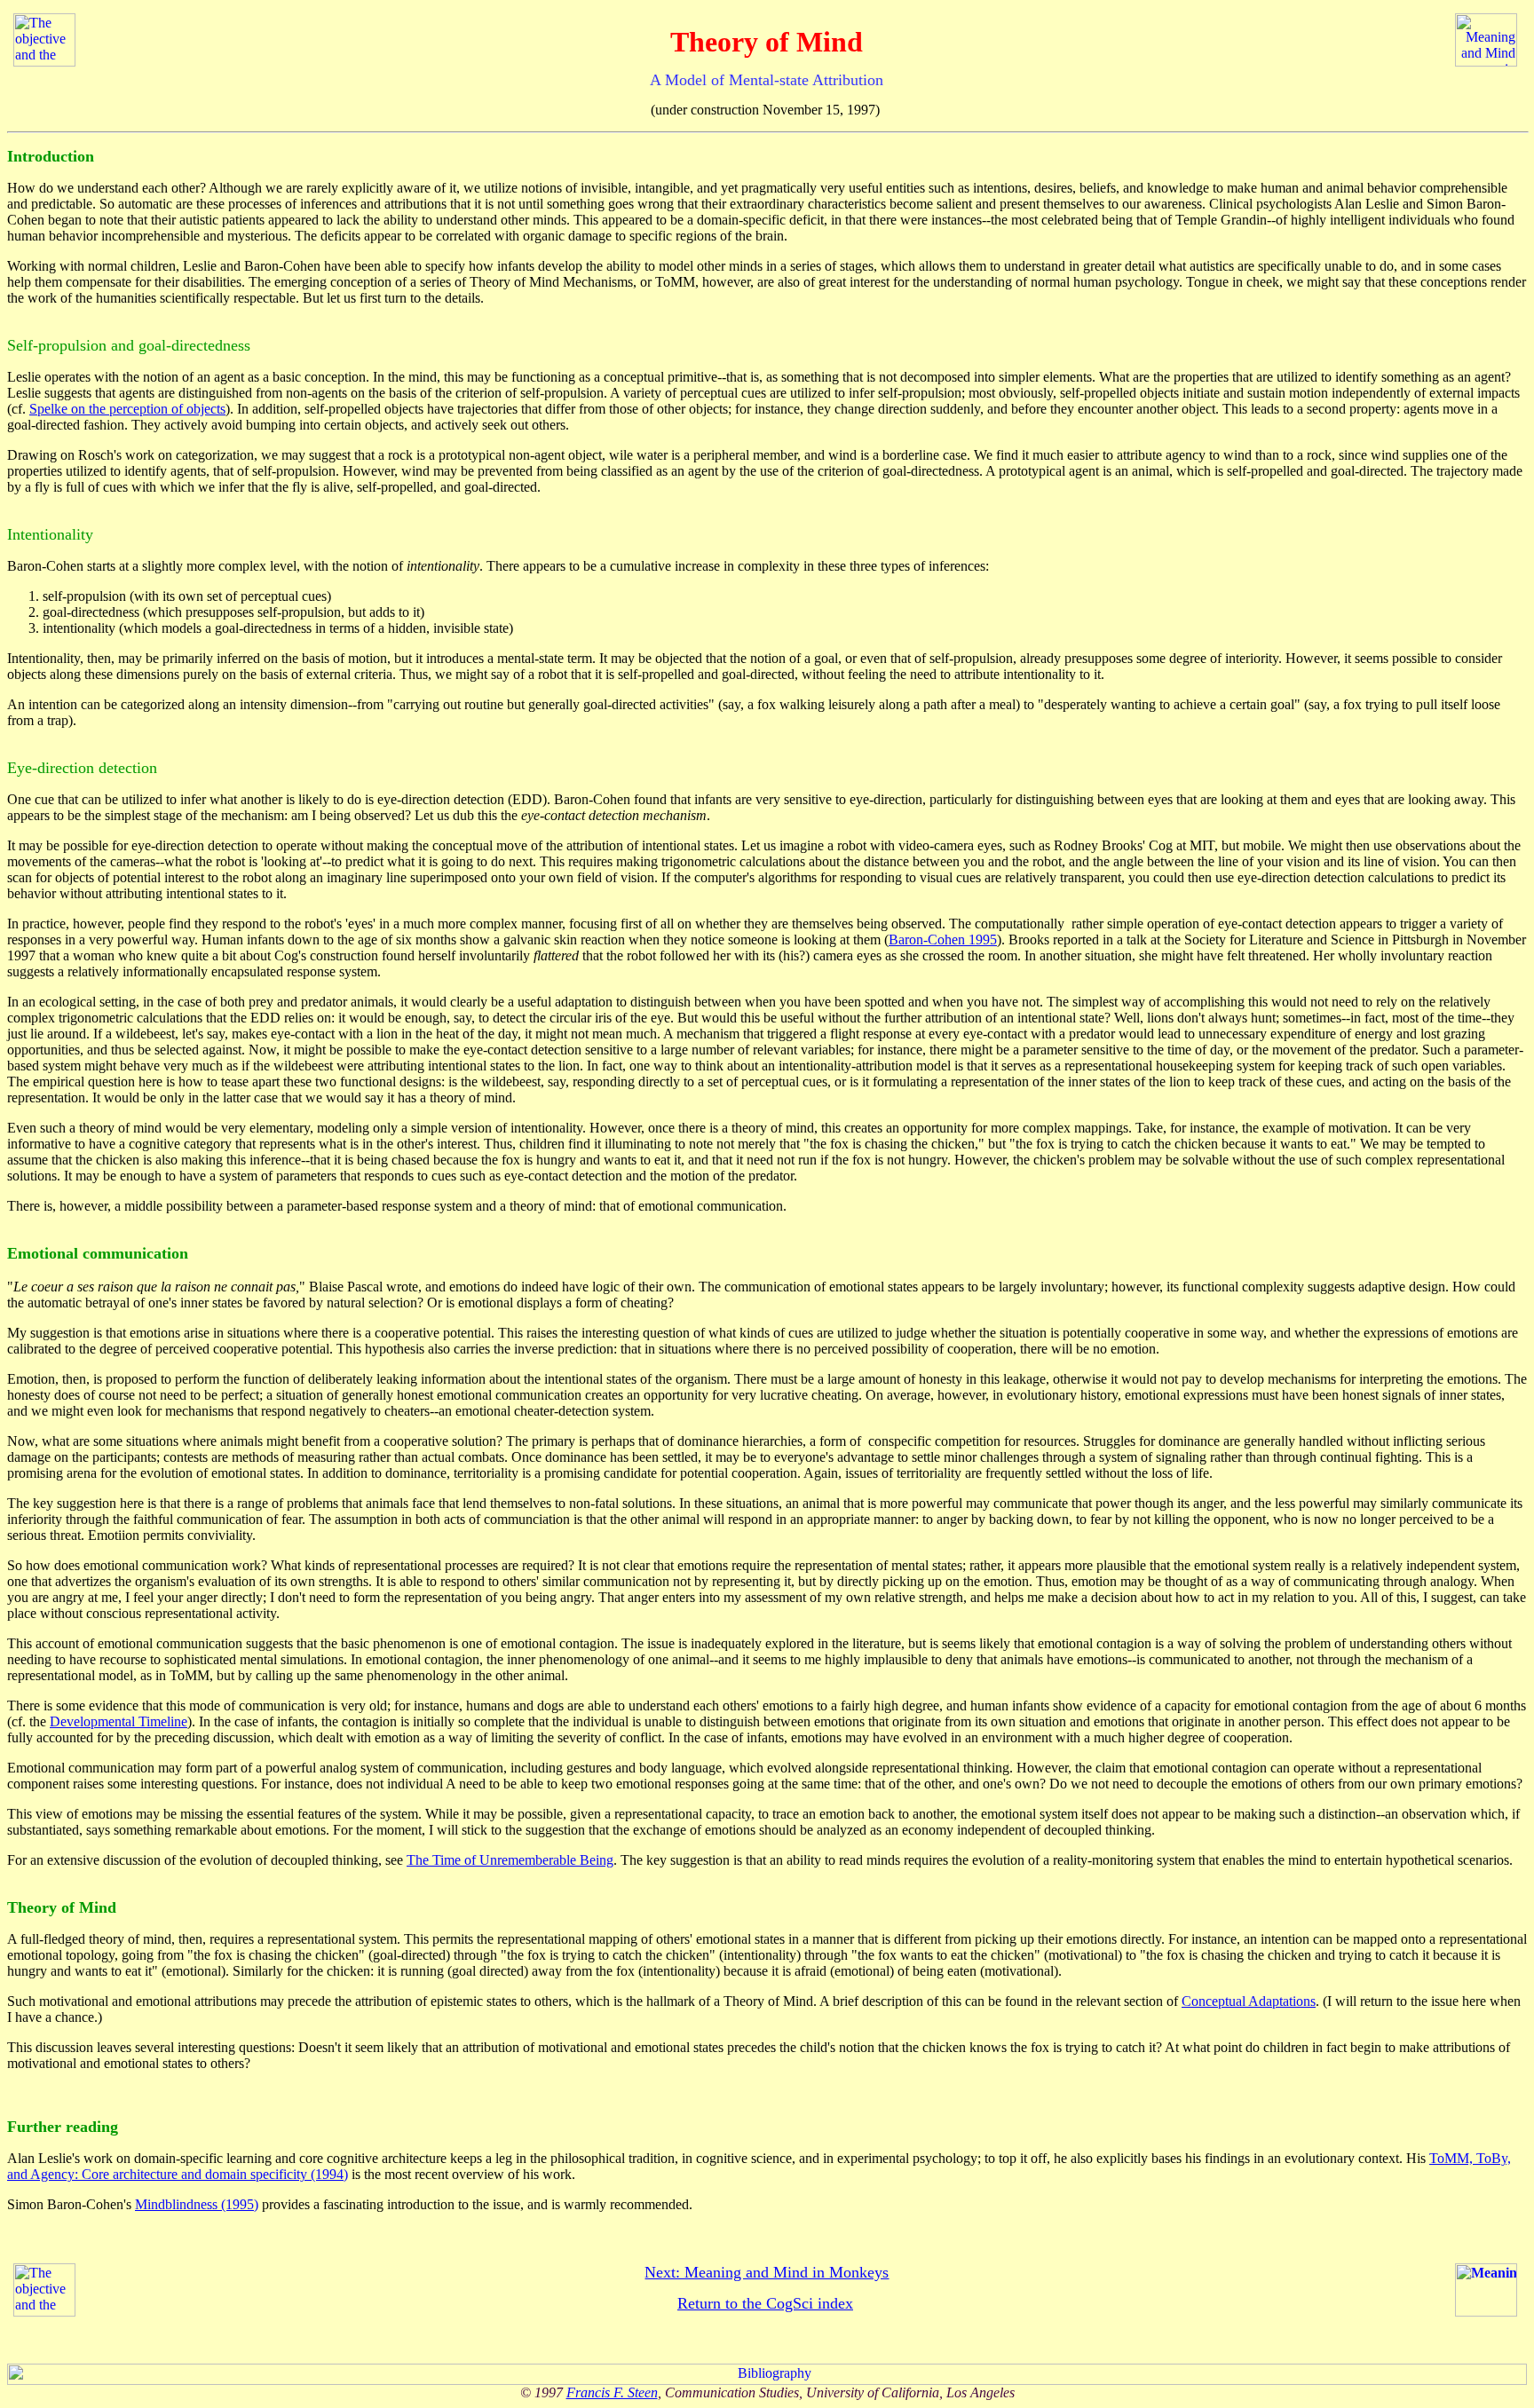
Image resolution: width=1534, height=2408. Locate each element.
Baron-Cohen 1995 (943, 940)
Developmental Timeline (119, 1721)
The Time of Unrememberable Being (510, 1860)
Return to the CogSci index (765, 2303)
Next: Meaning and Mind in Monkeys (767, 2272)
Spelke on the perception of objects (127, 409)
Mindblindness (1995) (197, 2204)
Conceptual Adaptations (1249, 2001)
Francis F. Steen (612, 2392)
